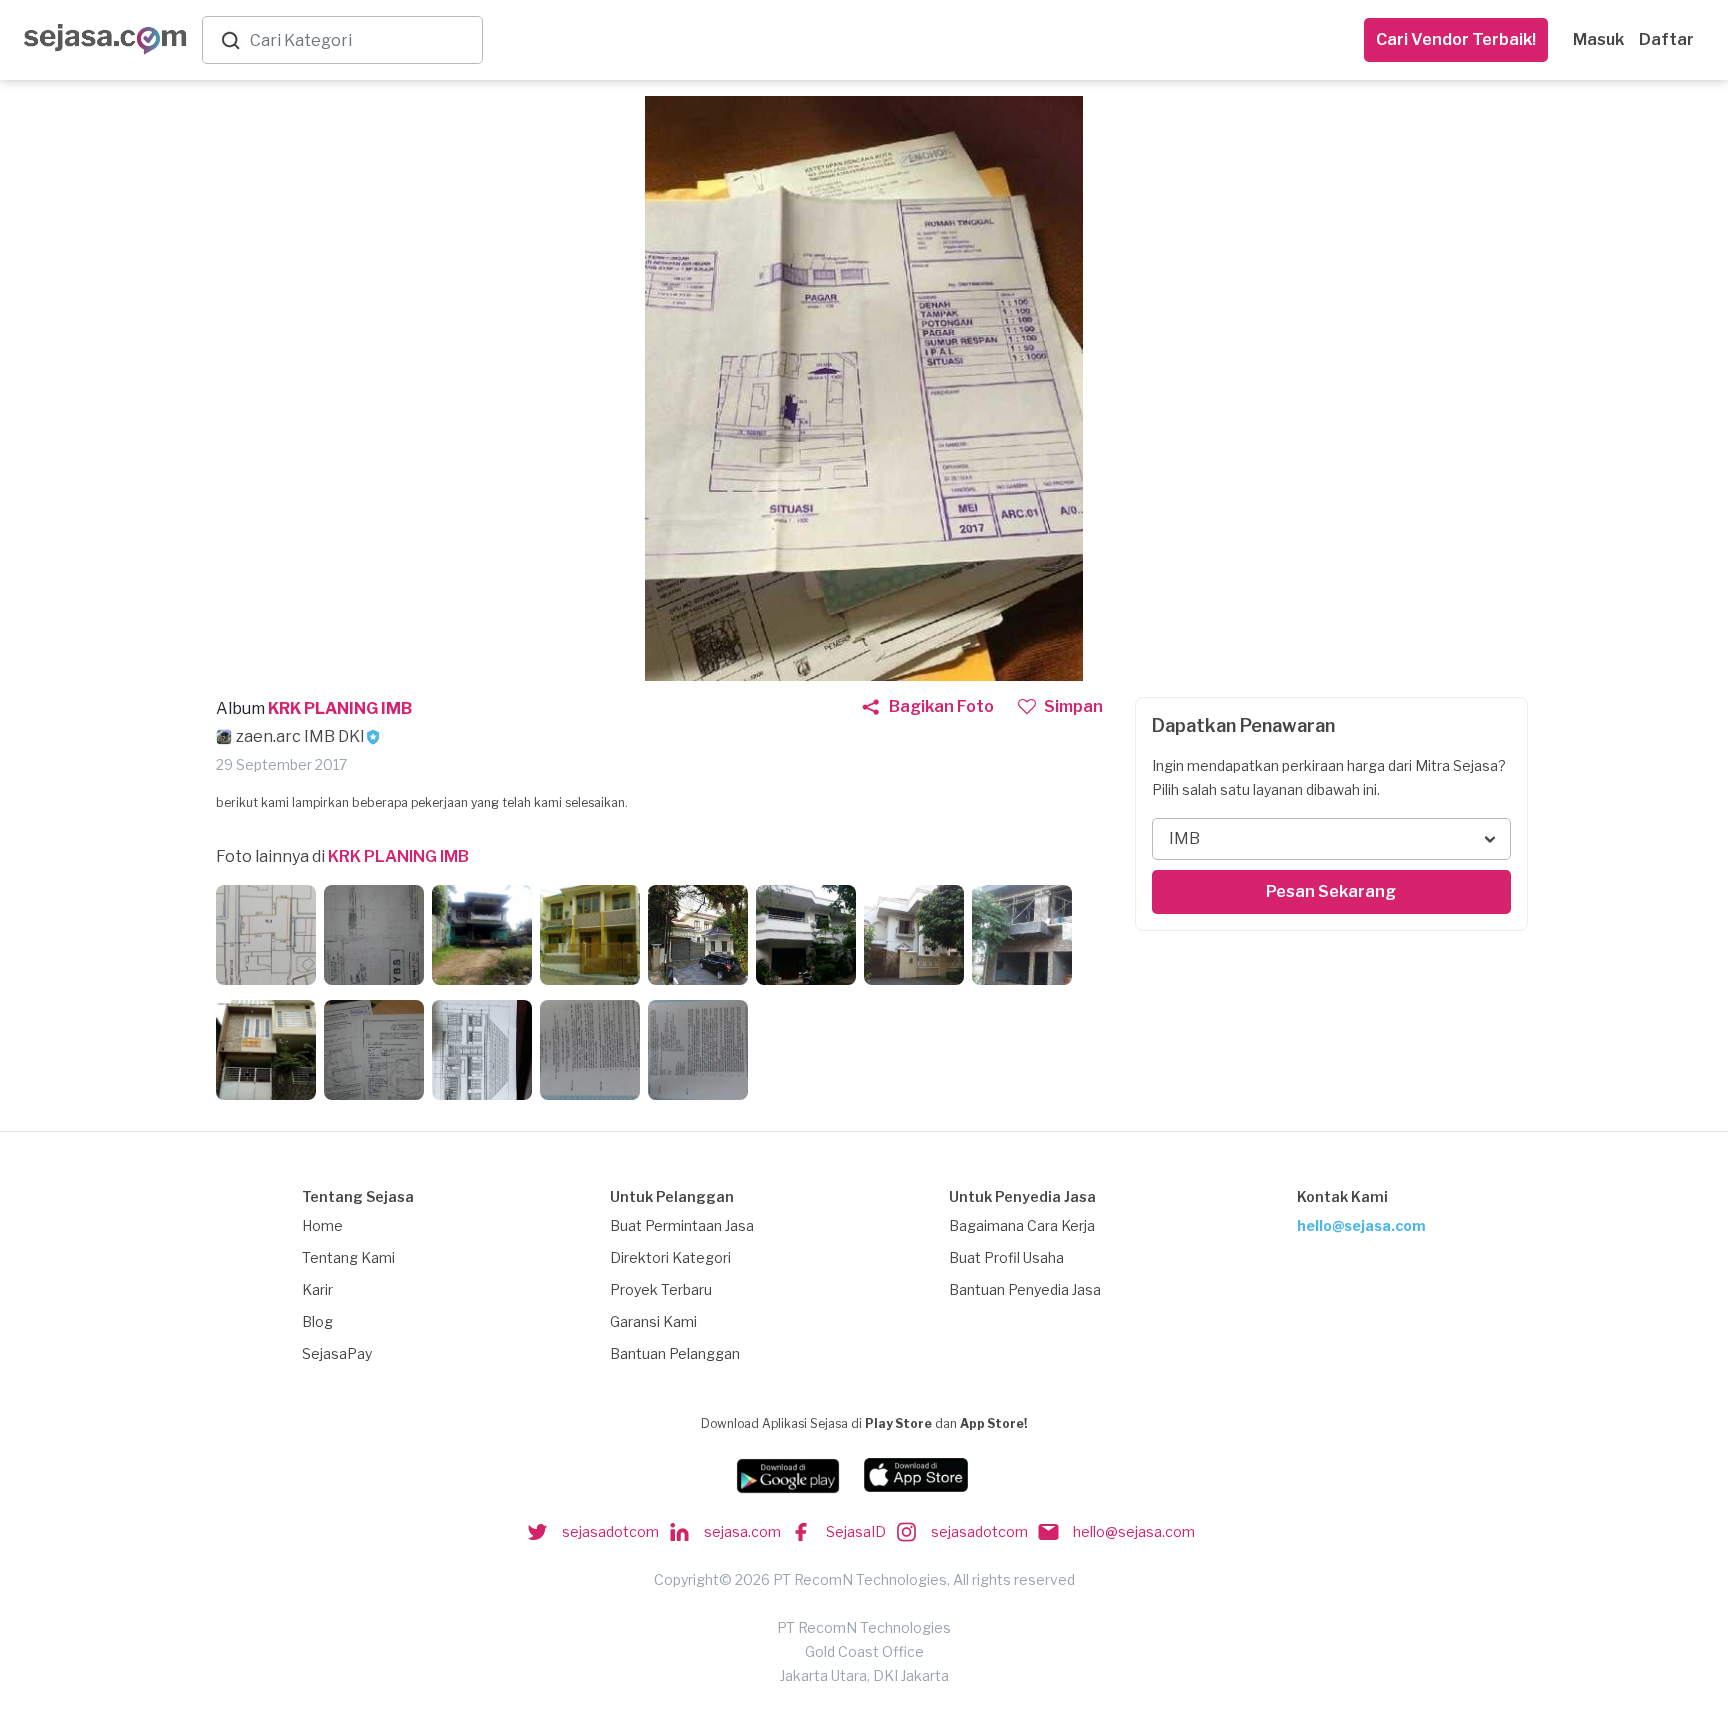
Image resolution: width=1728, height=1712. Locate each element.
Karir (317, 1289)
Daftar (1666, 39)
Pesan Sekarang (1331, 891)
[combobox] (362, 40)
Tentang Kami (348, 1257)
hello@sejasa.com (1361, 1225)
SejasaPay (337, 1353)
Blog (317, 1321)
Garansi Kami (653, 1321)
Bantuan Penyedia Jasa (1025, 1289)
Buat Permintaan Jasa (682, 1225)
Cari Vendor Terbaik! (1456, 39)
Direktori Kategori (670, 1257)
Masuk (1598, 39)
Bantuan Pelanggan (675, 1353)
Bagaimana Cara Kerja (1022, 1225)
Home (322, 1225)
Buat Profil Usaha (1006, 1257)
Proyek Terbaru (661, 1289)
